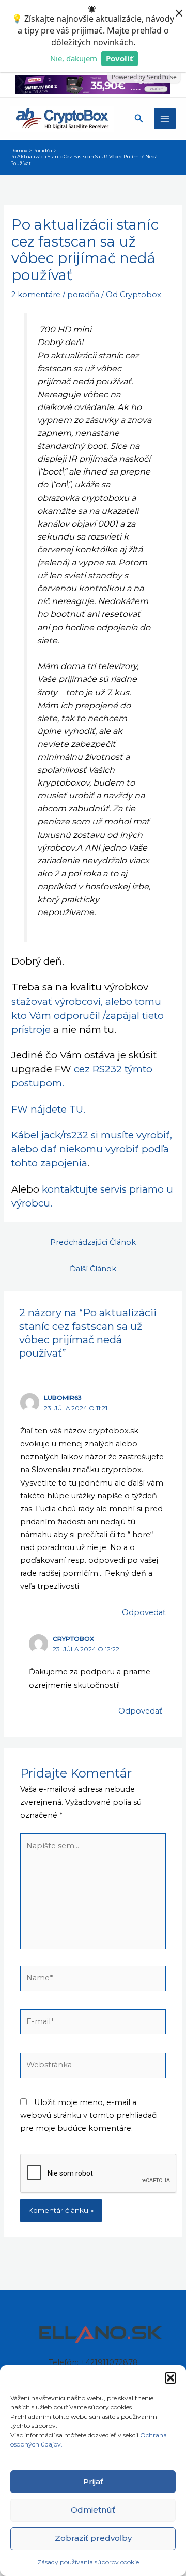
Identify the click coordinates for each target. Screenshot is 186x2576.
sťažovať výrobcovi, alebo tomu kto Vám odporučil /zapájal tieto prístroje (88, 1015)
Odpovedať (144, 1612)
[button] (171, 2378)
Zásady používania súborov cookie (88, 2562)
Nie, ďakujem (74, 58)
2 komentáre (36, 295)
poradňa (83, 295)
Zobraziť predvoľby (93, 2538)
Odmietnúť (93, 2510)
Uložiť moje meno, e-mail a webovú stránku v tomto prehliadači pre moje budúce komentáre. (89, 2115)
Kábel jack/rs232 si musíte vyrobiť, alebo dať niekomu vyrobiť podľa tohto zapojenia (92, 1149)
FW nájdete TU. (48, 1109)
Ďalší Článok (93, 1269)
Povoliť (120, 58)
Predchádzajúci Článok (93, 1242)
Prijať (93, 2481)
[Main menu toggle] (165, 119)
